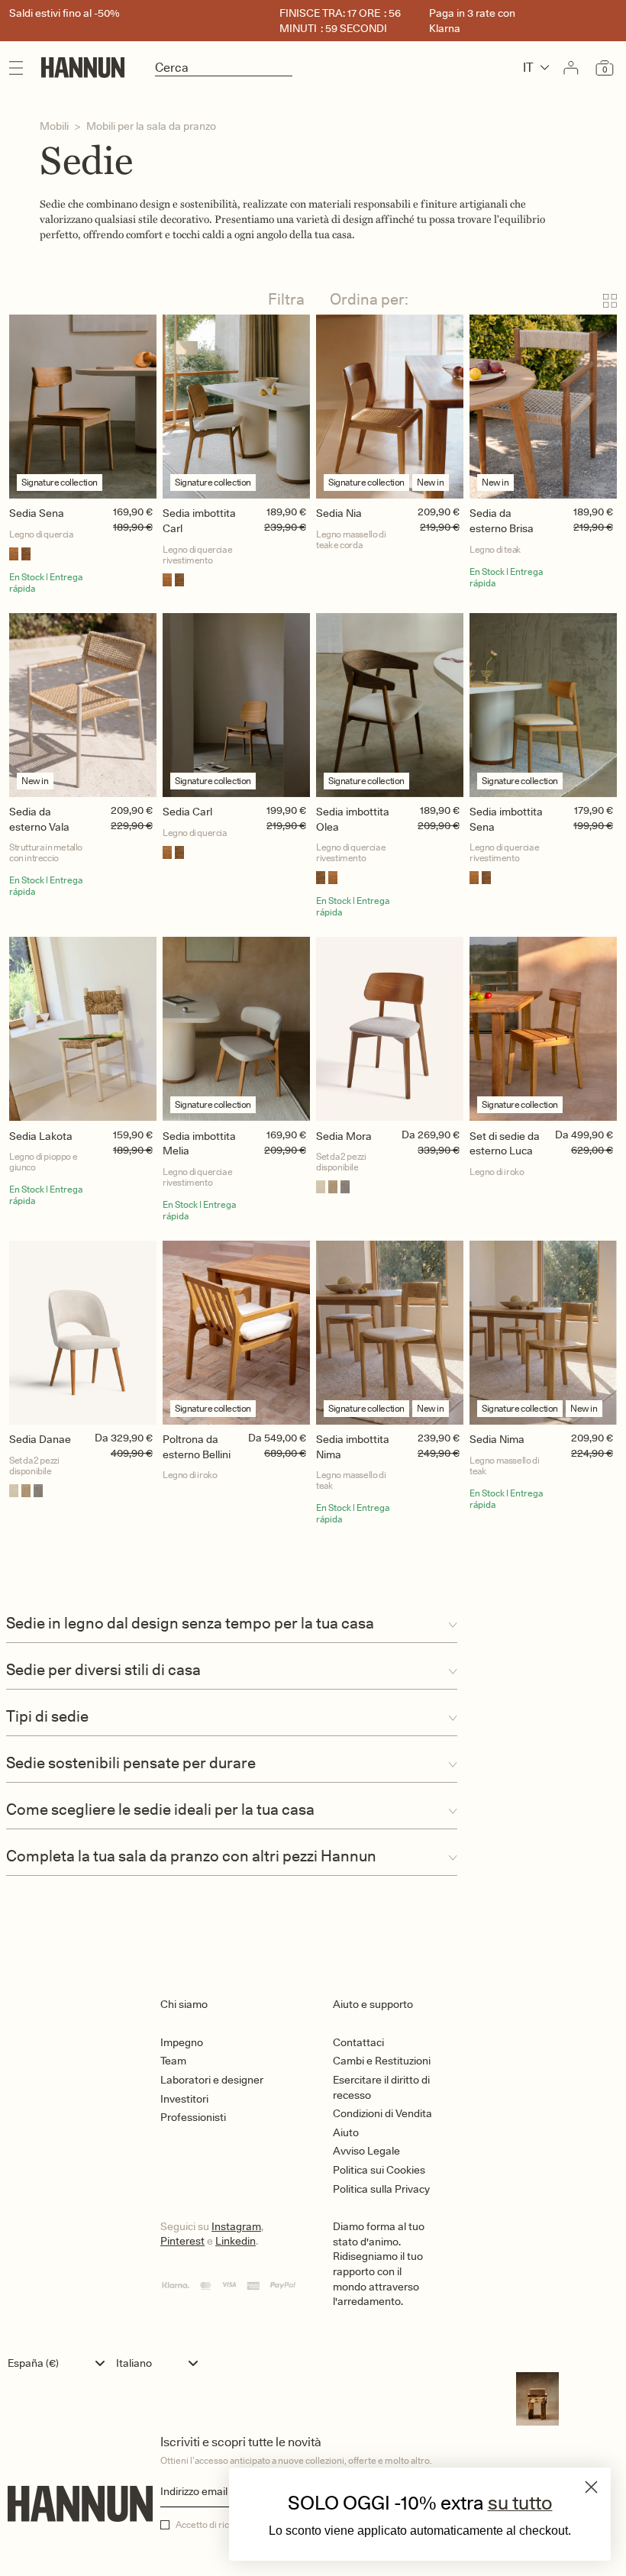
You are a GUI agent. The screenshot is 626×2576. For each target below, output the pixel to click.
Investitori (184, 2099)
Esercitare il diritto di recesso (381, 2087)
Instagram (236, 2226)
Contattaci (358, 2042)
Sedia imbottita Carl (199, 521)
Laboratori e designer (212, 2080)
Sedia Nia (339, 513)
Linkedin (236, 2241)
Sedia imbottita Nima (353, 1447)
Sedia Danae (40, 1439)
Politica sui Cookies (379, 2170)
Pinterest (182, 2241)
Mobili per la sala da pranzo (151, 126)
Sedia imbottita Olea (353, 819)
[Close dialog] (591, 2487)
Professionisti (193, 2117)
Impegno (182, 2042)
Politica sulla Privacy (381, 2189)
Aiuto (346, 2132)
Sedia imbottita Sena (506, 819)
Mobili (54, 126)
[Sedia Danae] (83, 1333)
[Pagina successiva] (313, 1585)
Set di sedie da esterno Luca (505, 1144)
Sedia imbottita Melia (199, 1144)
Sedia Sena (37, 513)
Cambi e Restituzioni (382, 2061)
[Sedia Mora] (390, 1029)
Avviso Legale (366, 2151)
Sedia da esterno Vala (39, 819)
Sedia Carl (187, 812)
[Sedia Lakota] (83, 1029)
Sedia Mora (344, 1136)
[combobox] (60, 2363)
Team (173, 2061)
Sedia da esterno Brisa (502, 521)
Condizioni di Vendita (382, 2113)
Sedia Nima (497, 1439)
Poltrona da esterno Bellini (197, 1447)
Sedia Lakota (41, 1136)
